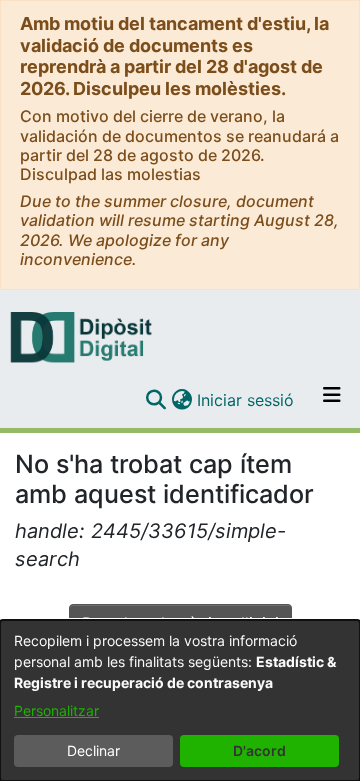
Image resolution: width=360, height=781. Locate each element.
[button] (155, 400)
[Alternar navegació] (332, 400)
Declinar (93, 750)
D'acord (259, 750)
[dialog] (180, 700)
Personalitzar (56, 710)
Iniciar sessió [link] (246, 400)
